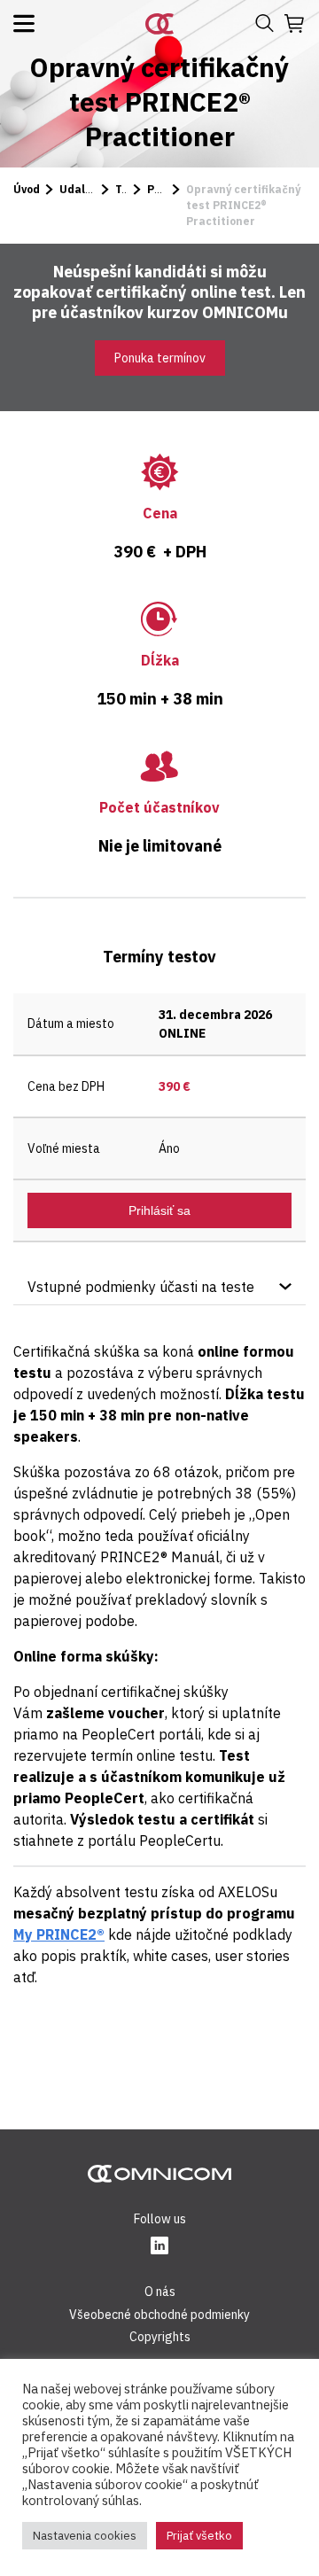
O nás (160, 2292)
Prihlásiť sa (159, 1210)
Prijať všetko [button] (199, 2536)
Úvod (27, 189)
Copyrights (160, 2337)
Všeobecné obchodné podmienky (159, 2315)
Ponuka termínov (160, 358)
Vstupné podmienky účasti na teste (141, 1287)
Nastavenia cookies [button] (85, 2536)
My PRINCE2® (59, 1934)
